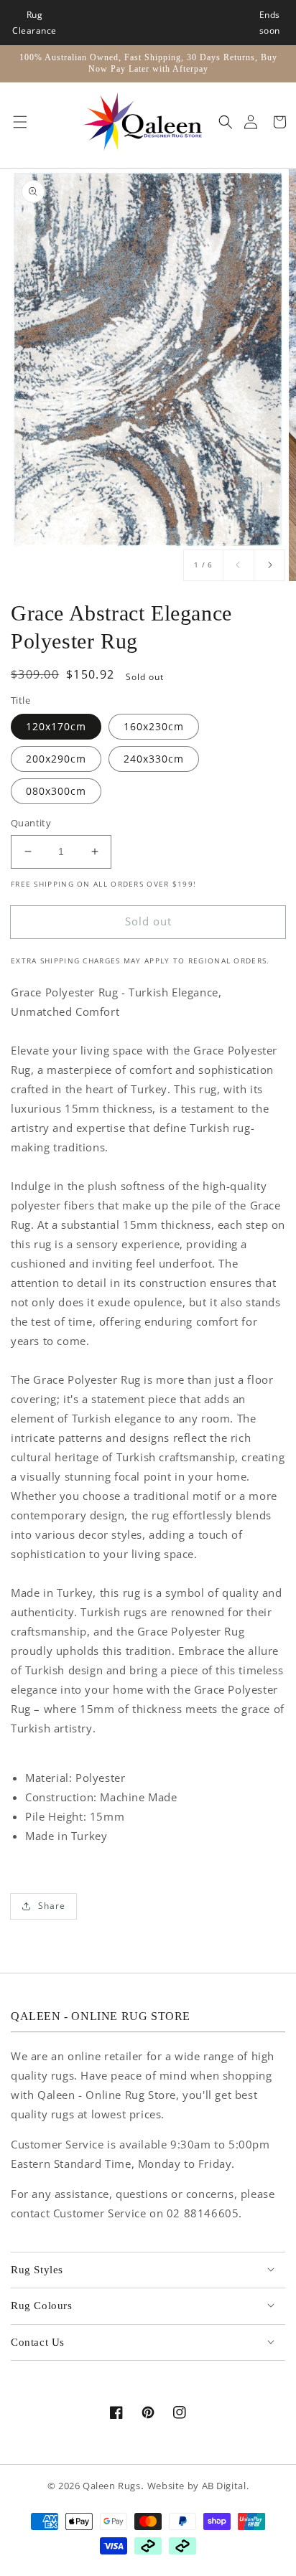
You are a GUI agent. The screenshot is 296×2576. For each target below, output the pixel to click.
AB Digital (224, 2486)
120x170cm (56, 726)
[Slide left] (239, 565)
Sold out (148, 921)
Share (52, 1906)
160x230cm (154, 726)
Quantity (31, 823)
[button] (17, 122)
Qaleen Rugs (112, 2486)
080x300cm (56, 791)
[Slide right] (269, 565)
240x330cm (154, 759)
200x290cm (56, 759)
